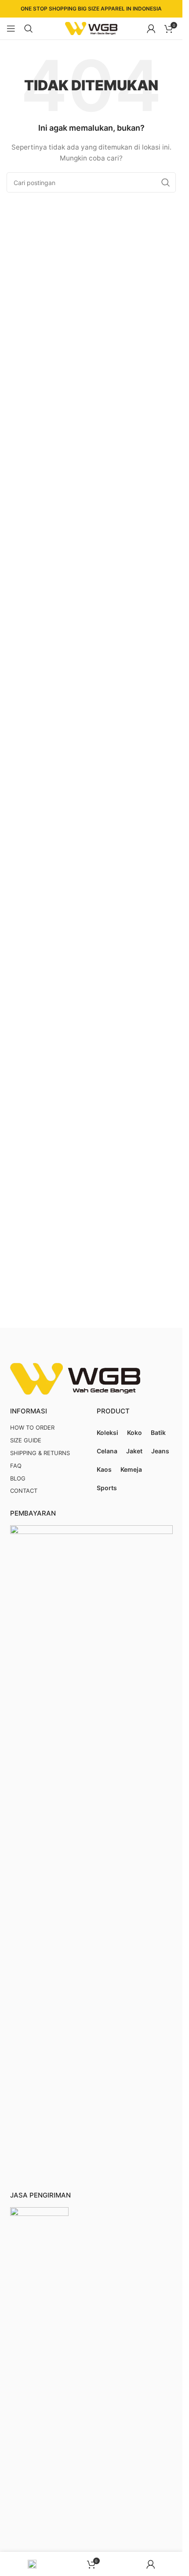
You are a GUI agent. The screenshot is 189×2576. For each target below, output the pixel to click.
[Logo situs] (91, 28)
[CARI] (166, 182)
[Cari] (29, 29)
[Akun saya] (151, 29)
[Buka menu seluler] (11, 29)
